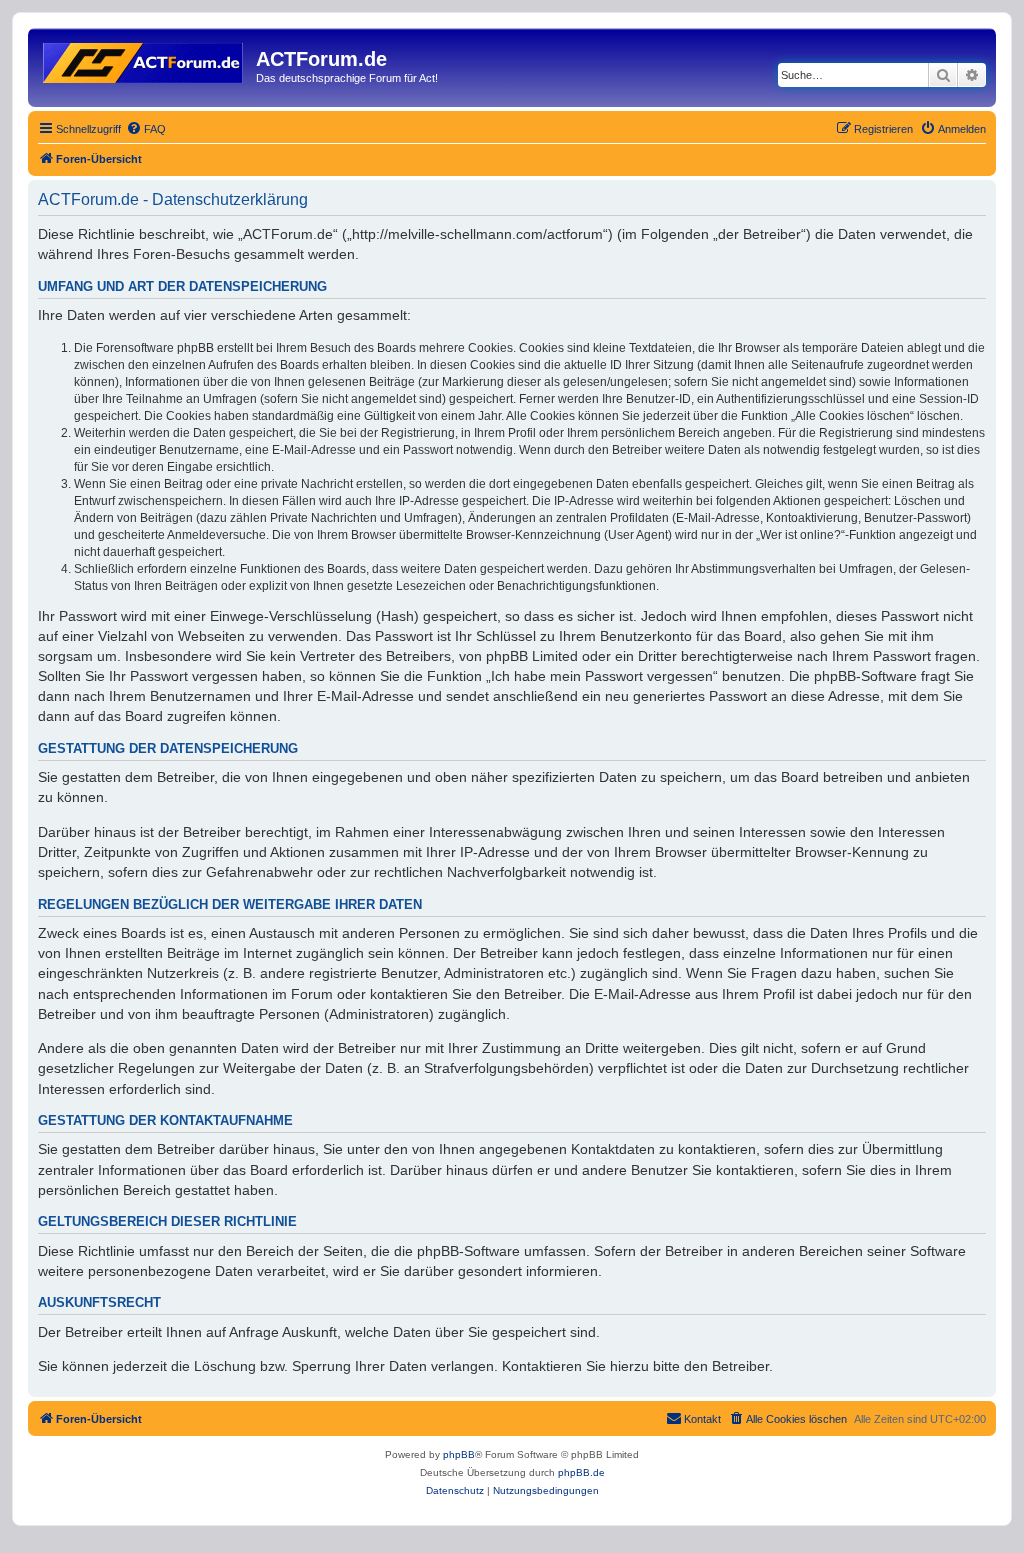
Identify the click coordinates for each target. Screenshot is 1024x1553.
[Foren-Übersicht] (144, 59)
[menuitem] (146, 129)
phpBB (459, 1454)
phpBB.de (581, 1472)
